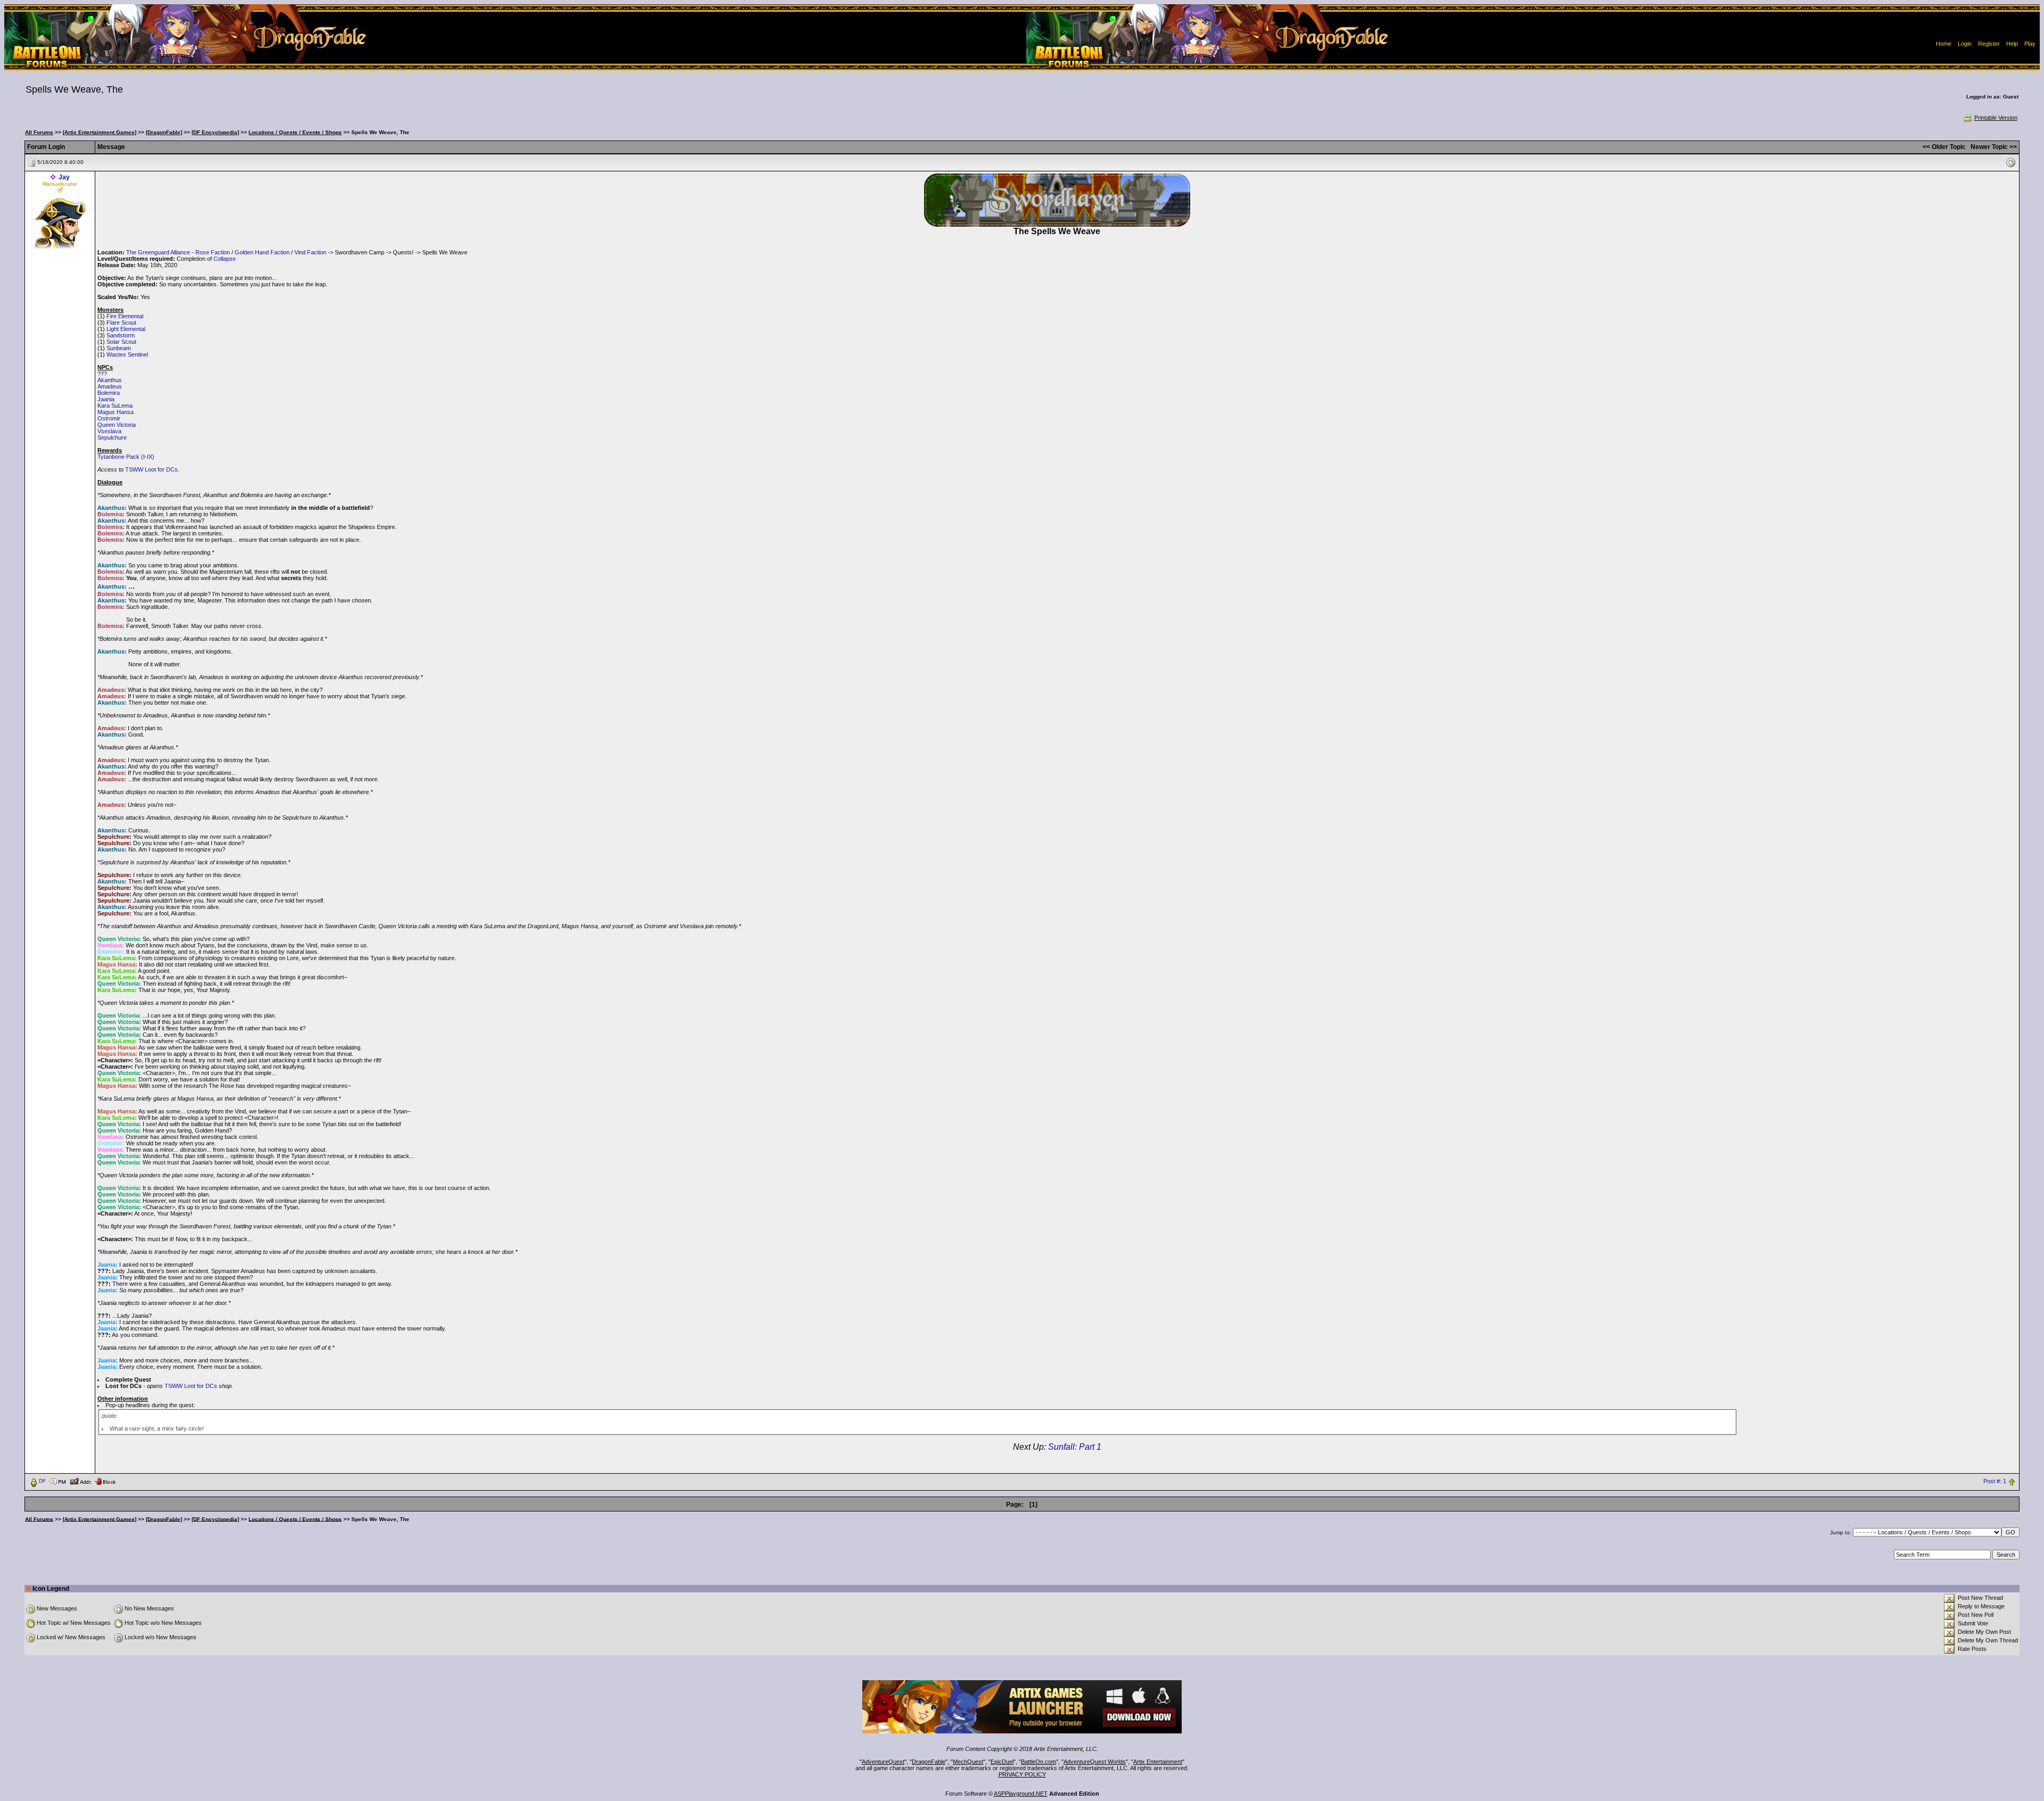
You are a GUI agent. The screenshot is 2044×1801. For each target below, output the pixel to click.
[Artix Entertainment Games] (100, 132)
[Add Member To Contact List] (81, 1481)
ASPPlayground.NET (1021, 1794)
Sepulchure (112, 437)
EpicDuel (1002, 1762)
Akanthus (110, 380)
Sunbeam (119, 348)
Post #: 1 (1995, 1481)
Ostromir (109, 418)
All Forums (39, 132)
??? (102, 374)
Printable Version (1996, 118)
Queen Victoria (117, 425)
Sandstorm (121, 335)
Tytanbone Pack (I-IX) (126, 457)
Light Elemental (126, 329)
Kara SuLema (115, 406)
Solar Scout (121, 342)
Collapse (225, 259)
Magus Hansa (116, 412)
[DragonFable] (164, 132)
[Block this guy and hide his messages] (105, 1481)
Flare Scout (121, 323)
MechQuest (968, 1762)
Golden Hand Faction (262, 252)
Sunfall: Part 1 (1075, 1447)
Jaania (106, 399)
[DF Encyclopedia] (215, 132)
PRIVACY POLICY (1022, 1774)
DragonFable (929, 1762)
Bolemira (109, 393)
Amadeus (110, 386)
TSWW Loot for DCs (151, 469)
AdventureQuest (883, 1762)
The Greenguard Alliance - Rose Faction (178, 252)
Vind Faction (310, 252)
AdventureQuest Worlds (1095, 1762)
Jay (64, 177)
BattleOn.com (1039, 1762)
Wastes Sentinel (127, 354)
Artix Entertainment (1158, 1762)
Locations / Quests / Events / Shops (295, 132)
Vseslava (109, 431)
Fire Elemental (125, 316)
